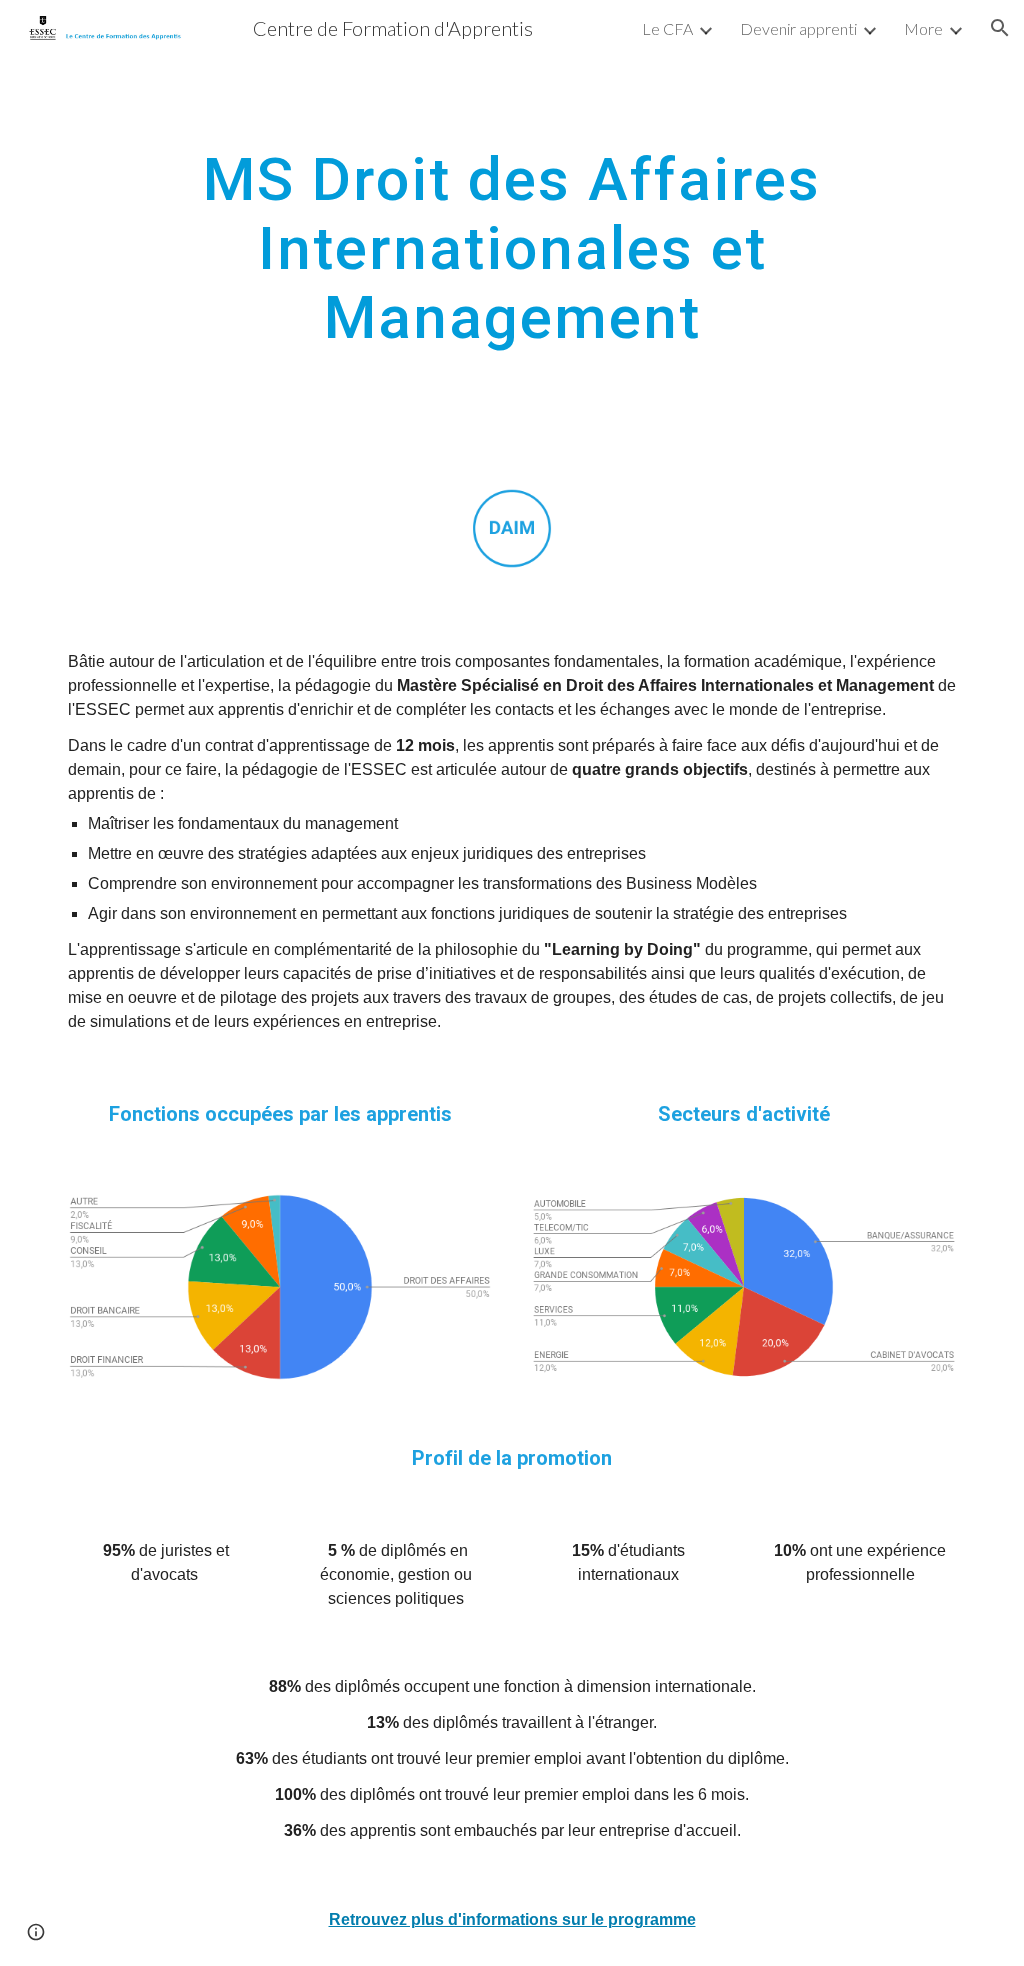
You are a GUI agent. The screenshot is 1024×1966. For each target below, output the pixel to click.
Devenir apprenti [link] (798, 28)
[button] (1000, 28)
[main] (512, 247)
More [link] (923, 28)
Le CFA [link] (667, 28)
